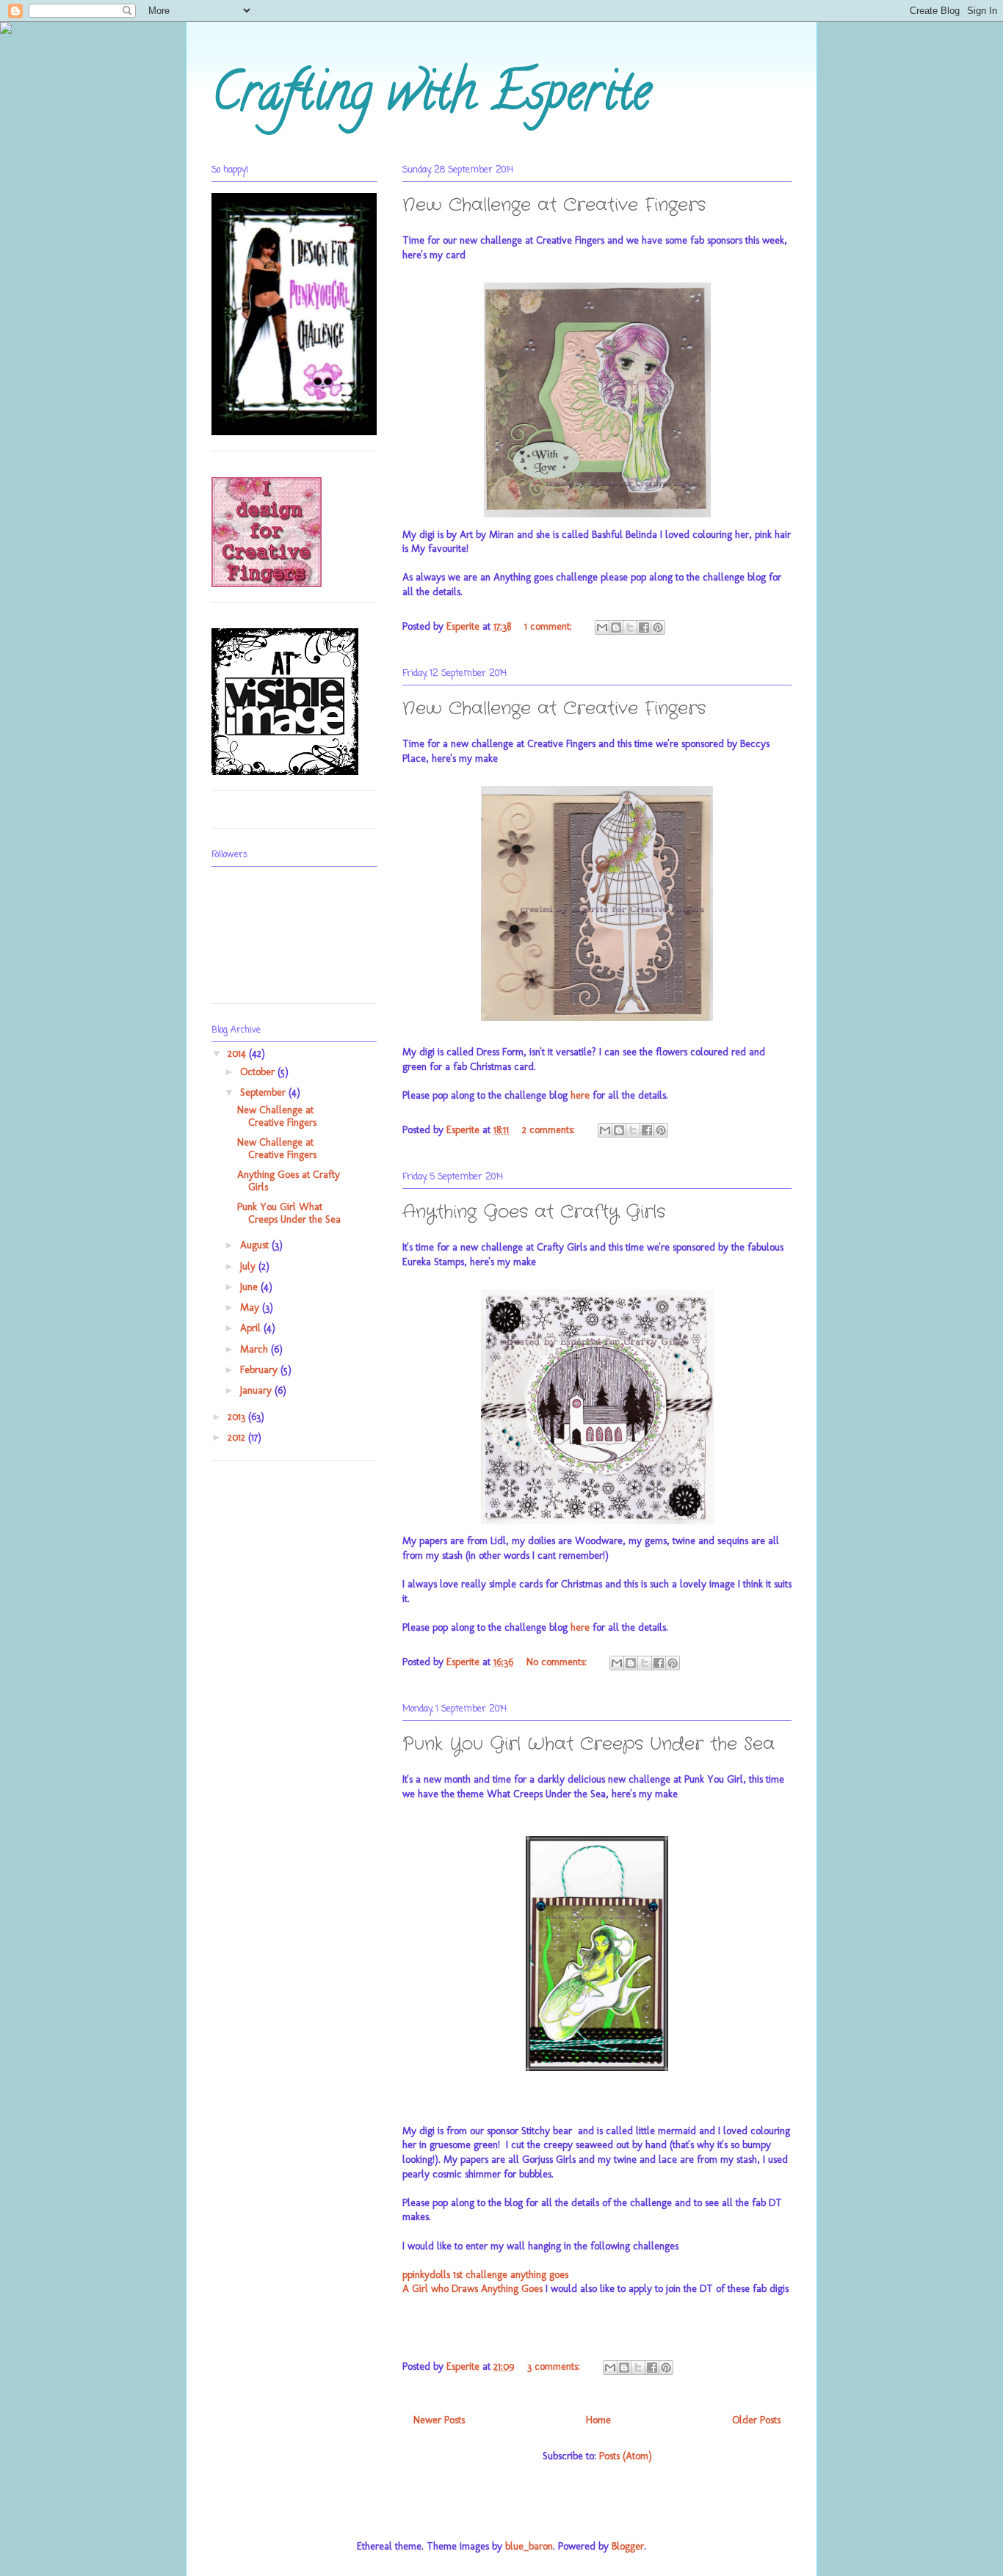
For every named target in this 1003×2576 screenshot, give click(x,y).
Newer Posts (439, 2420)
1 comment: (550, 626)
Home (598, 2420)
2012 (238, 1437)
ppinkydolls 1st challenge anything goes (485, 2275)
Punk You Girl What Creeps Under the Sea (589, 1744)
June (250, 1287)
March (256, 1349)
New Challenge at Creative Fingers (554, 205)
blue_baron (529, 2546)
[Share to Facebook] (644, 627)
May (251, 1307)
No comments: (558, 1662)
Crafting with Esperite (431, 98)
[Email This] (602, 627)
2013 (238, 1417)
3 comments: (555, 2366)
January (257, 1390)
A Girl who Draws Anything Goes (472, 2289)
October (259, 1072)
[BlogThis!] (616, 627)
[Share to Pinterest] (658, 627)
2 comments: (550, 1130)
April (252, 1328)
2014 (238, 1054)
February (260, 1370)
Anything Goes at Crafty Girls (534, 1212)
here (580, 1095)
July (249, 1266)
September (264, 1092)
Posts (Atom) (626, 2456)
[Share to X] (630, 627)
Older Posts (756, 2420)
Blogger (628, 2546)
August (256, 1245)
